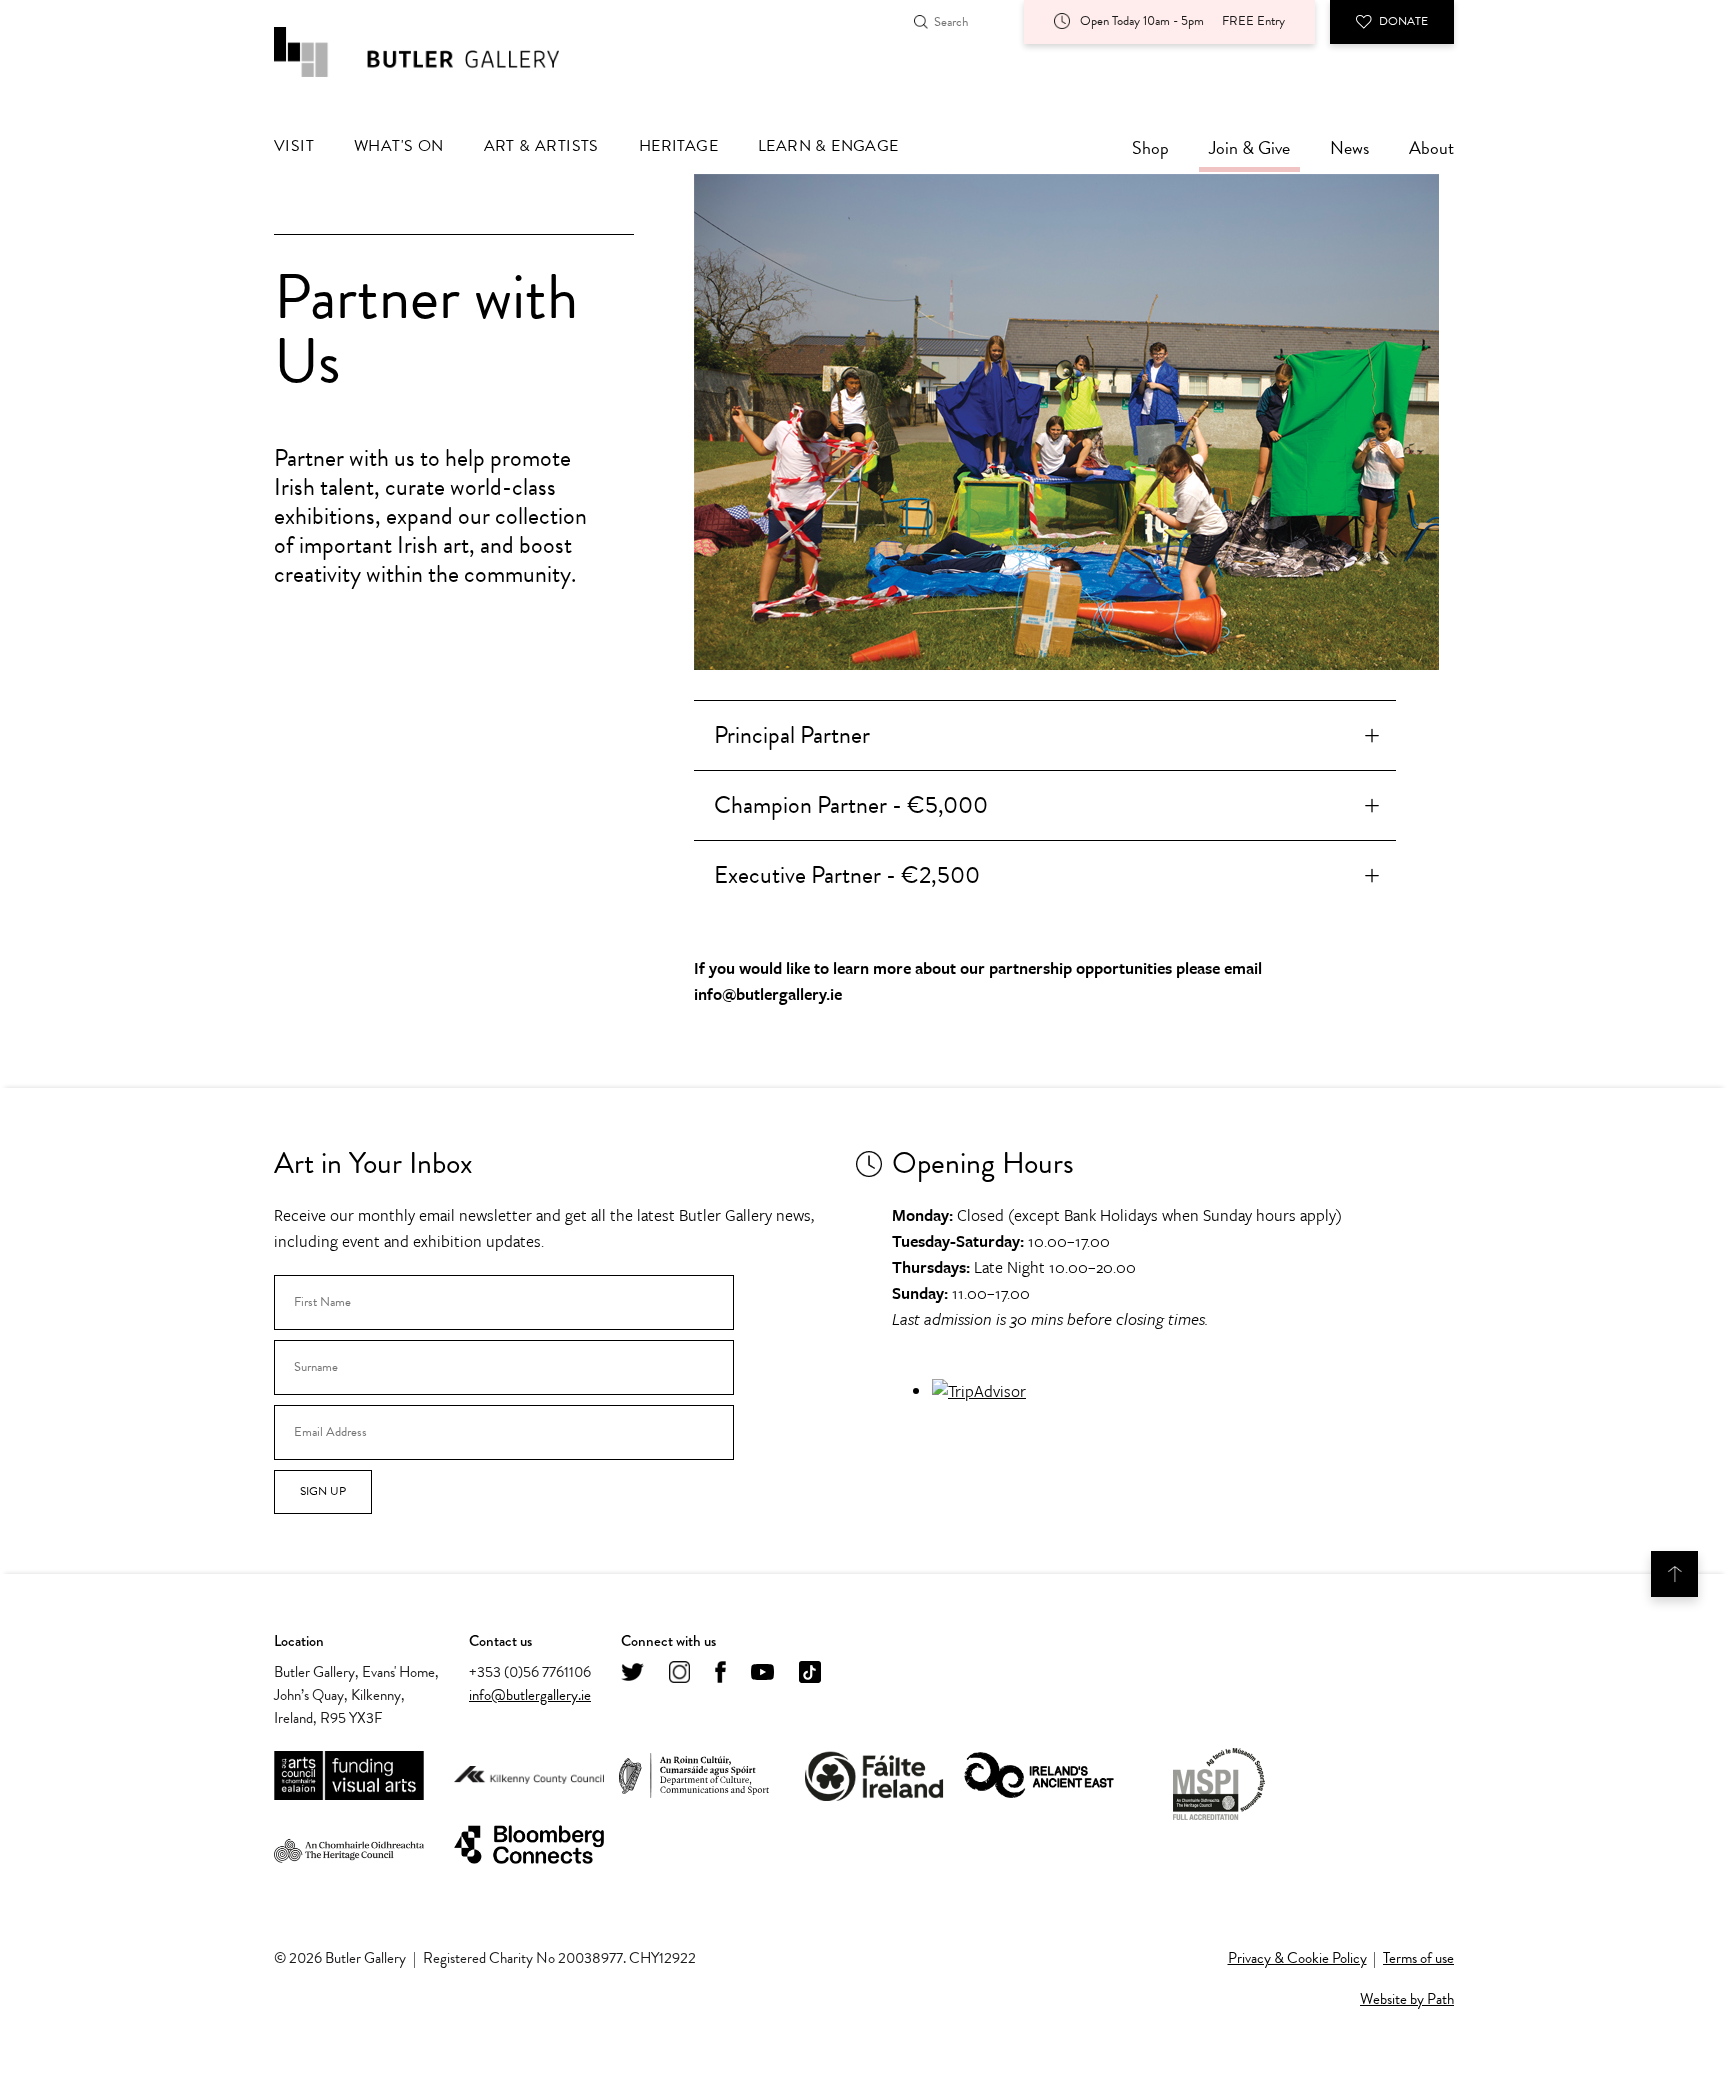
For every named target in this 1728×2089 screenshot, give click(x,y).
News (1349, 147)
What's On (399, 146)
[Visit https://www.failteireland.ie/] (874, 1776)
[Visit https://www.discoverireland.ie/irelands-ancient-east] (1039, 1776)
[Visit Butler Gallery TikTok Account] (810, 1673)
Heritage (678, 146)
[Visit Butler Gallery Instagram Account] (679, 1673)
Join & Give (1249, 147)
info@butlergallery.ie (530, 1695)
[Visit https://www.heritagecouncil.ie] (349, 1846)
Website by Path (1407, 1999)
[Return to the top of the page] (1674, 1574)
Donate (1403, 21)
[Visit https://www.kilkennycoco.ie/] (529, 1776)
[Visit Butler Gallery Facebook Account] (720, 1673)
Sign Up (323, 1491)
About (1431, 147)
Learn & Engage (828, 146)
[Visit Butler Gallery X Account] (632, 1673)
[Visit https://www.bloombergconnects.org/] (529, 1845)
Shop (1150, 147)
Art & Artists (541, 146)
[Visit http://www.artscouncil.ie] (349, 1776)
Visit (294, 146)
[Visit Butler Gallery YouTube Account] (762, 1673)
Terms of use (1418, 1958)
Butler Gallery (439, 52)
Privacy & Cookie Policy (1297, 1958)
